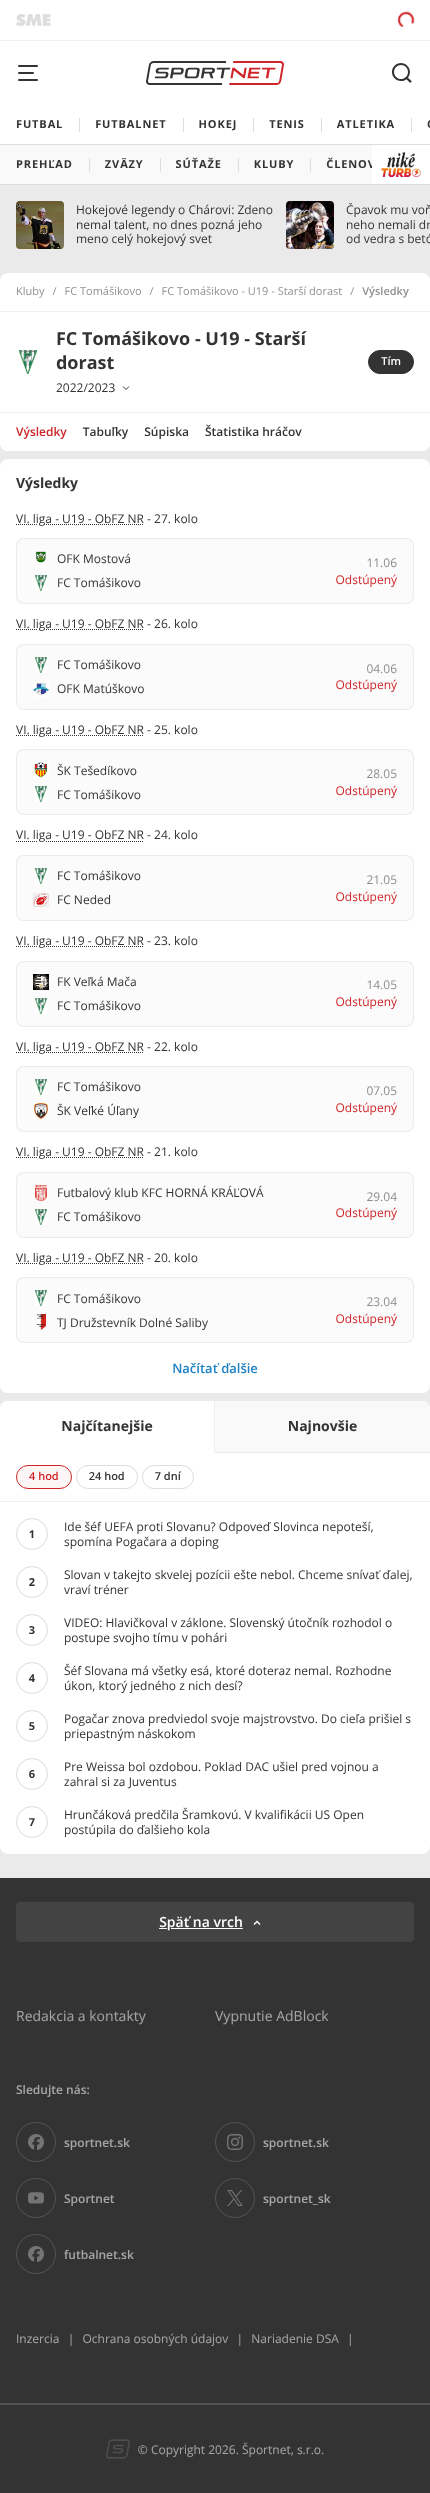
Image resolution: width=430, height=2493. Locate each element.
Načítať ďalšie (215, 1368)
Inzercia (37, 2338)
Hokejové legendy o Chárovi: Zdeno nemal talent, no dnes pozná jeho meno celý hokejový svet (174, 224)
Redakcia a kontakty (81, 2015)
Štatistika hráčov (253, 431)
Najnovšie (322, 1426)
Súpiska (166, 431)
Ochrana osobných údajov (155, 2338)
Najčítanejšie (106, 1426)
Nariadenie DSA (295, 2338)
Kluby (30, 292)
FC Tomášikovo (103, 292)
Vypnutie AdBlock (272, 2015)
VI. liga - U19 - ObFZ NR (80, 518)
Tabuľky (105, 431)
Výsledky (41, 431)
